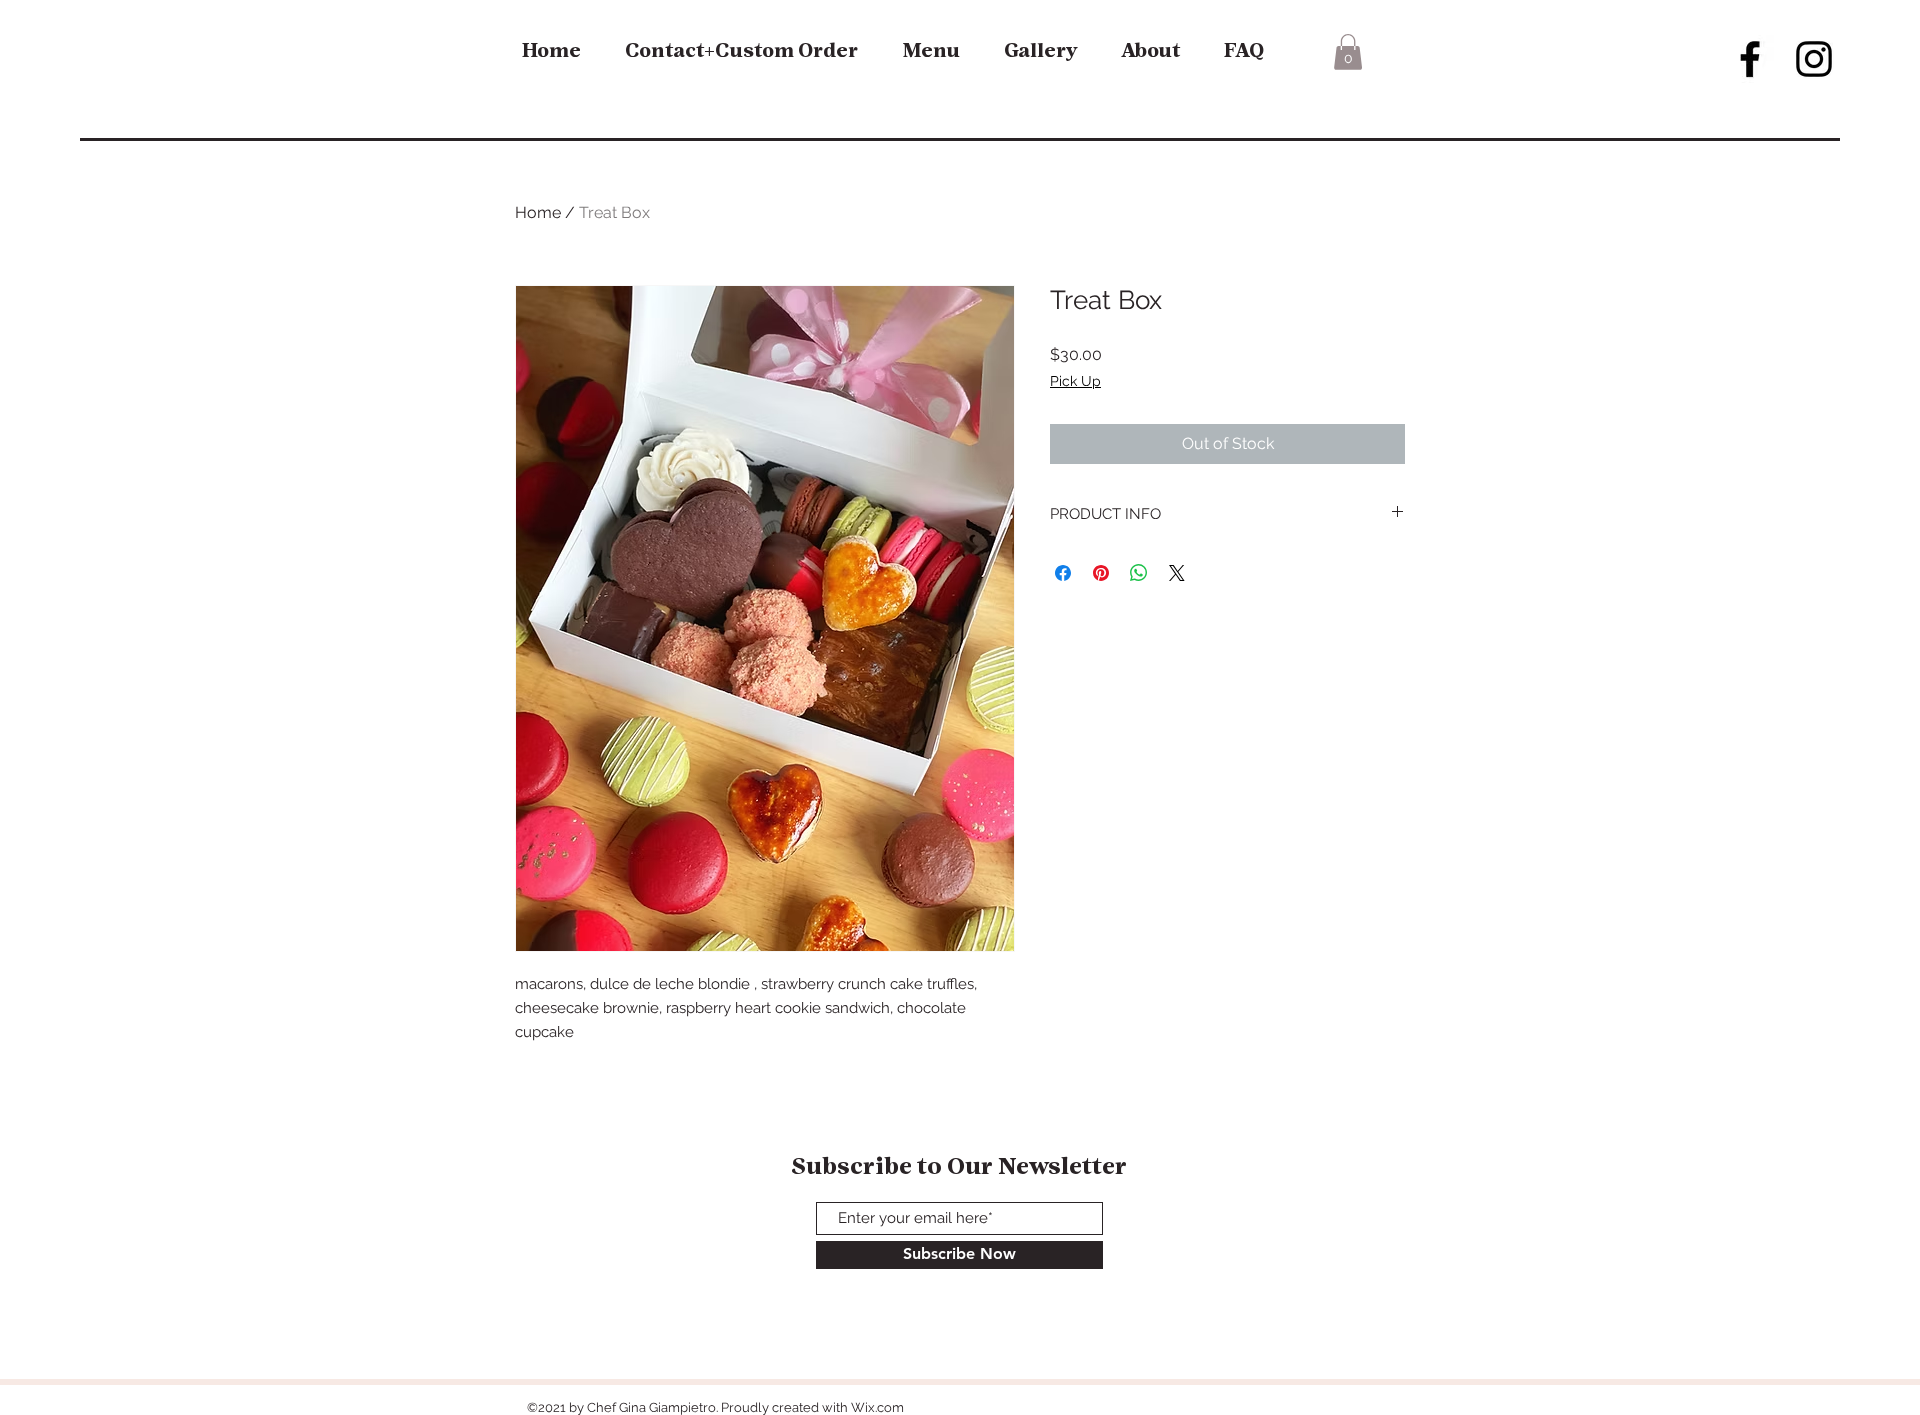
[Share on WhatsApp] (1139, 573)
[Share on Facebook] (1063, 573)
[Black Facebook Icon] (1750, 59)
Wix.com (877, 1407)
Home (538, 212)
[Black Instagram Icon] (1814, 59)
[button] (1348, 52)
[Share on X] (1177, 573)
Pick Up (1075, 381)
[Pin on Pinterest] (1101, 573)
